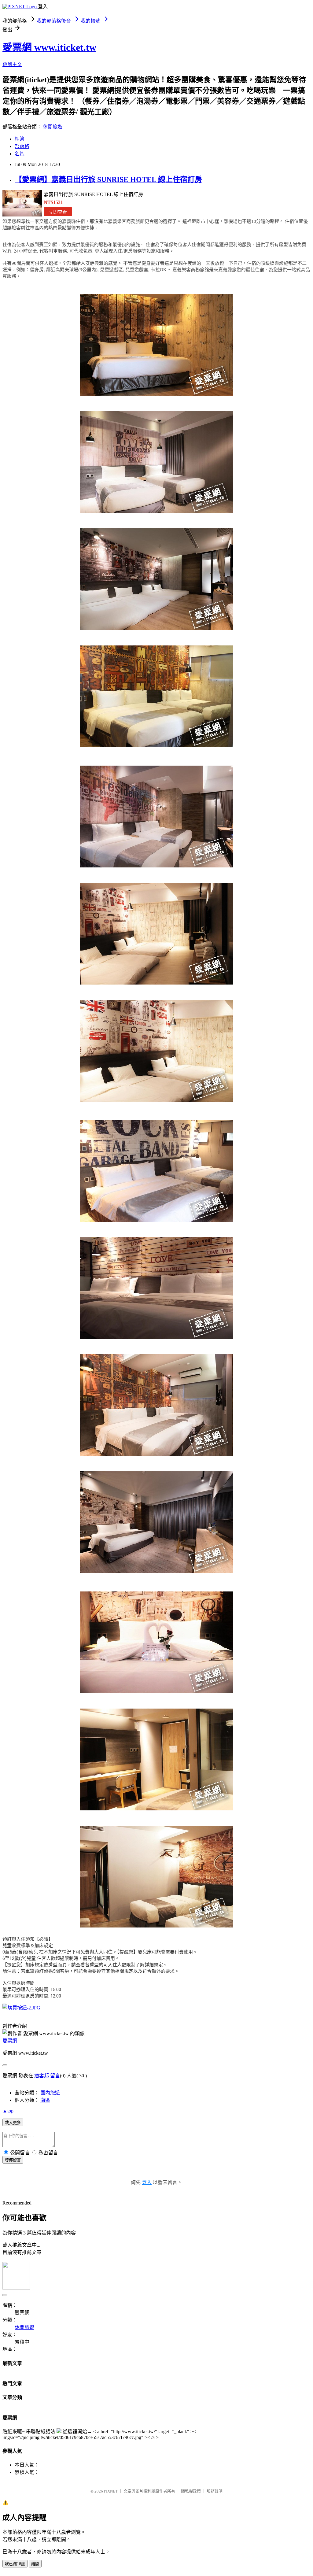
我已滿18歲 (15, 2564)
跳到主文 (12, 64)
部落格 (22, 146)
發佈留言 (13, 2160)
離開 (35, 2564)
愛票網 (10, 2041)
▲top (8, 2111)
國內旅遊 (50, 2093)
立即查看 (58, 212)
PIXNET (111, 2491)
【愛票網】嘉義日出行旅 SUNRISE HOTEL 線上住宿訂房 (108, 179)
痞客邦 (42, 2076)
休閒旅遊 (53, 127)
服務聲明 (215, 2491)
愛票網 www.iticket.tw (49, 47)
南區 (45, 2100)
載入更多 (13, 2123)
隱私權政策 (191, 2491)
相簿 (20, 139)
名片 (20, 154)
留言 (55, 2076)
